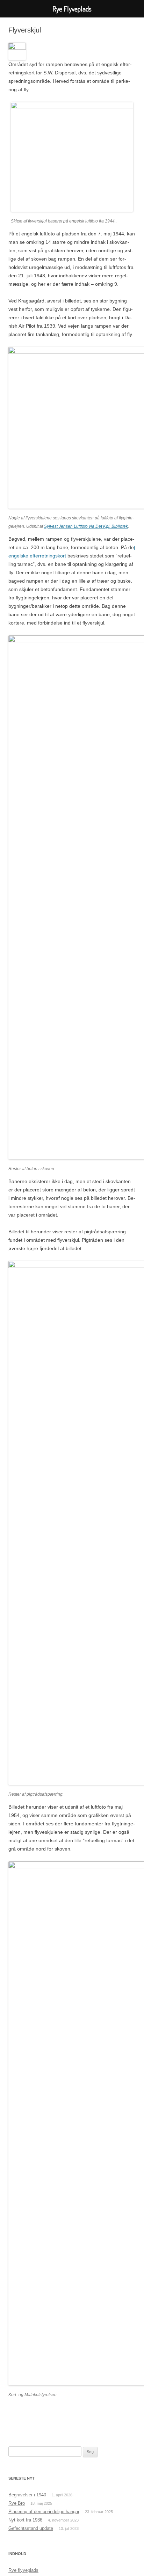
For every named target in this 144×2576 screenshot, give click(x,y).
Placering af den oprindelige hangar (44, 2512)
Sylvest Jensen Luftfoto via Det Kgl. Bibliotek (86, 526)
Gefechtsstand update (31, 2528)
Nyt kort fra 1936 (25, 2520)
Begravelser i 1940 (27, 2495)
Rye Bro (17, 2503)
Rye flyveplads (23, 2570)
